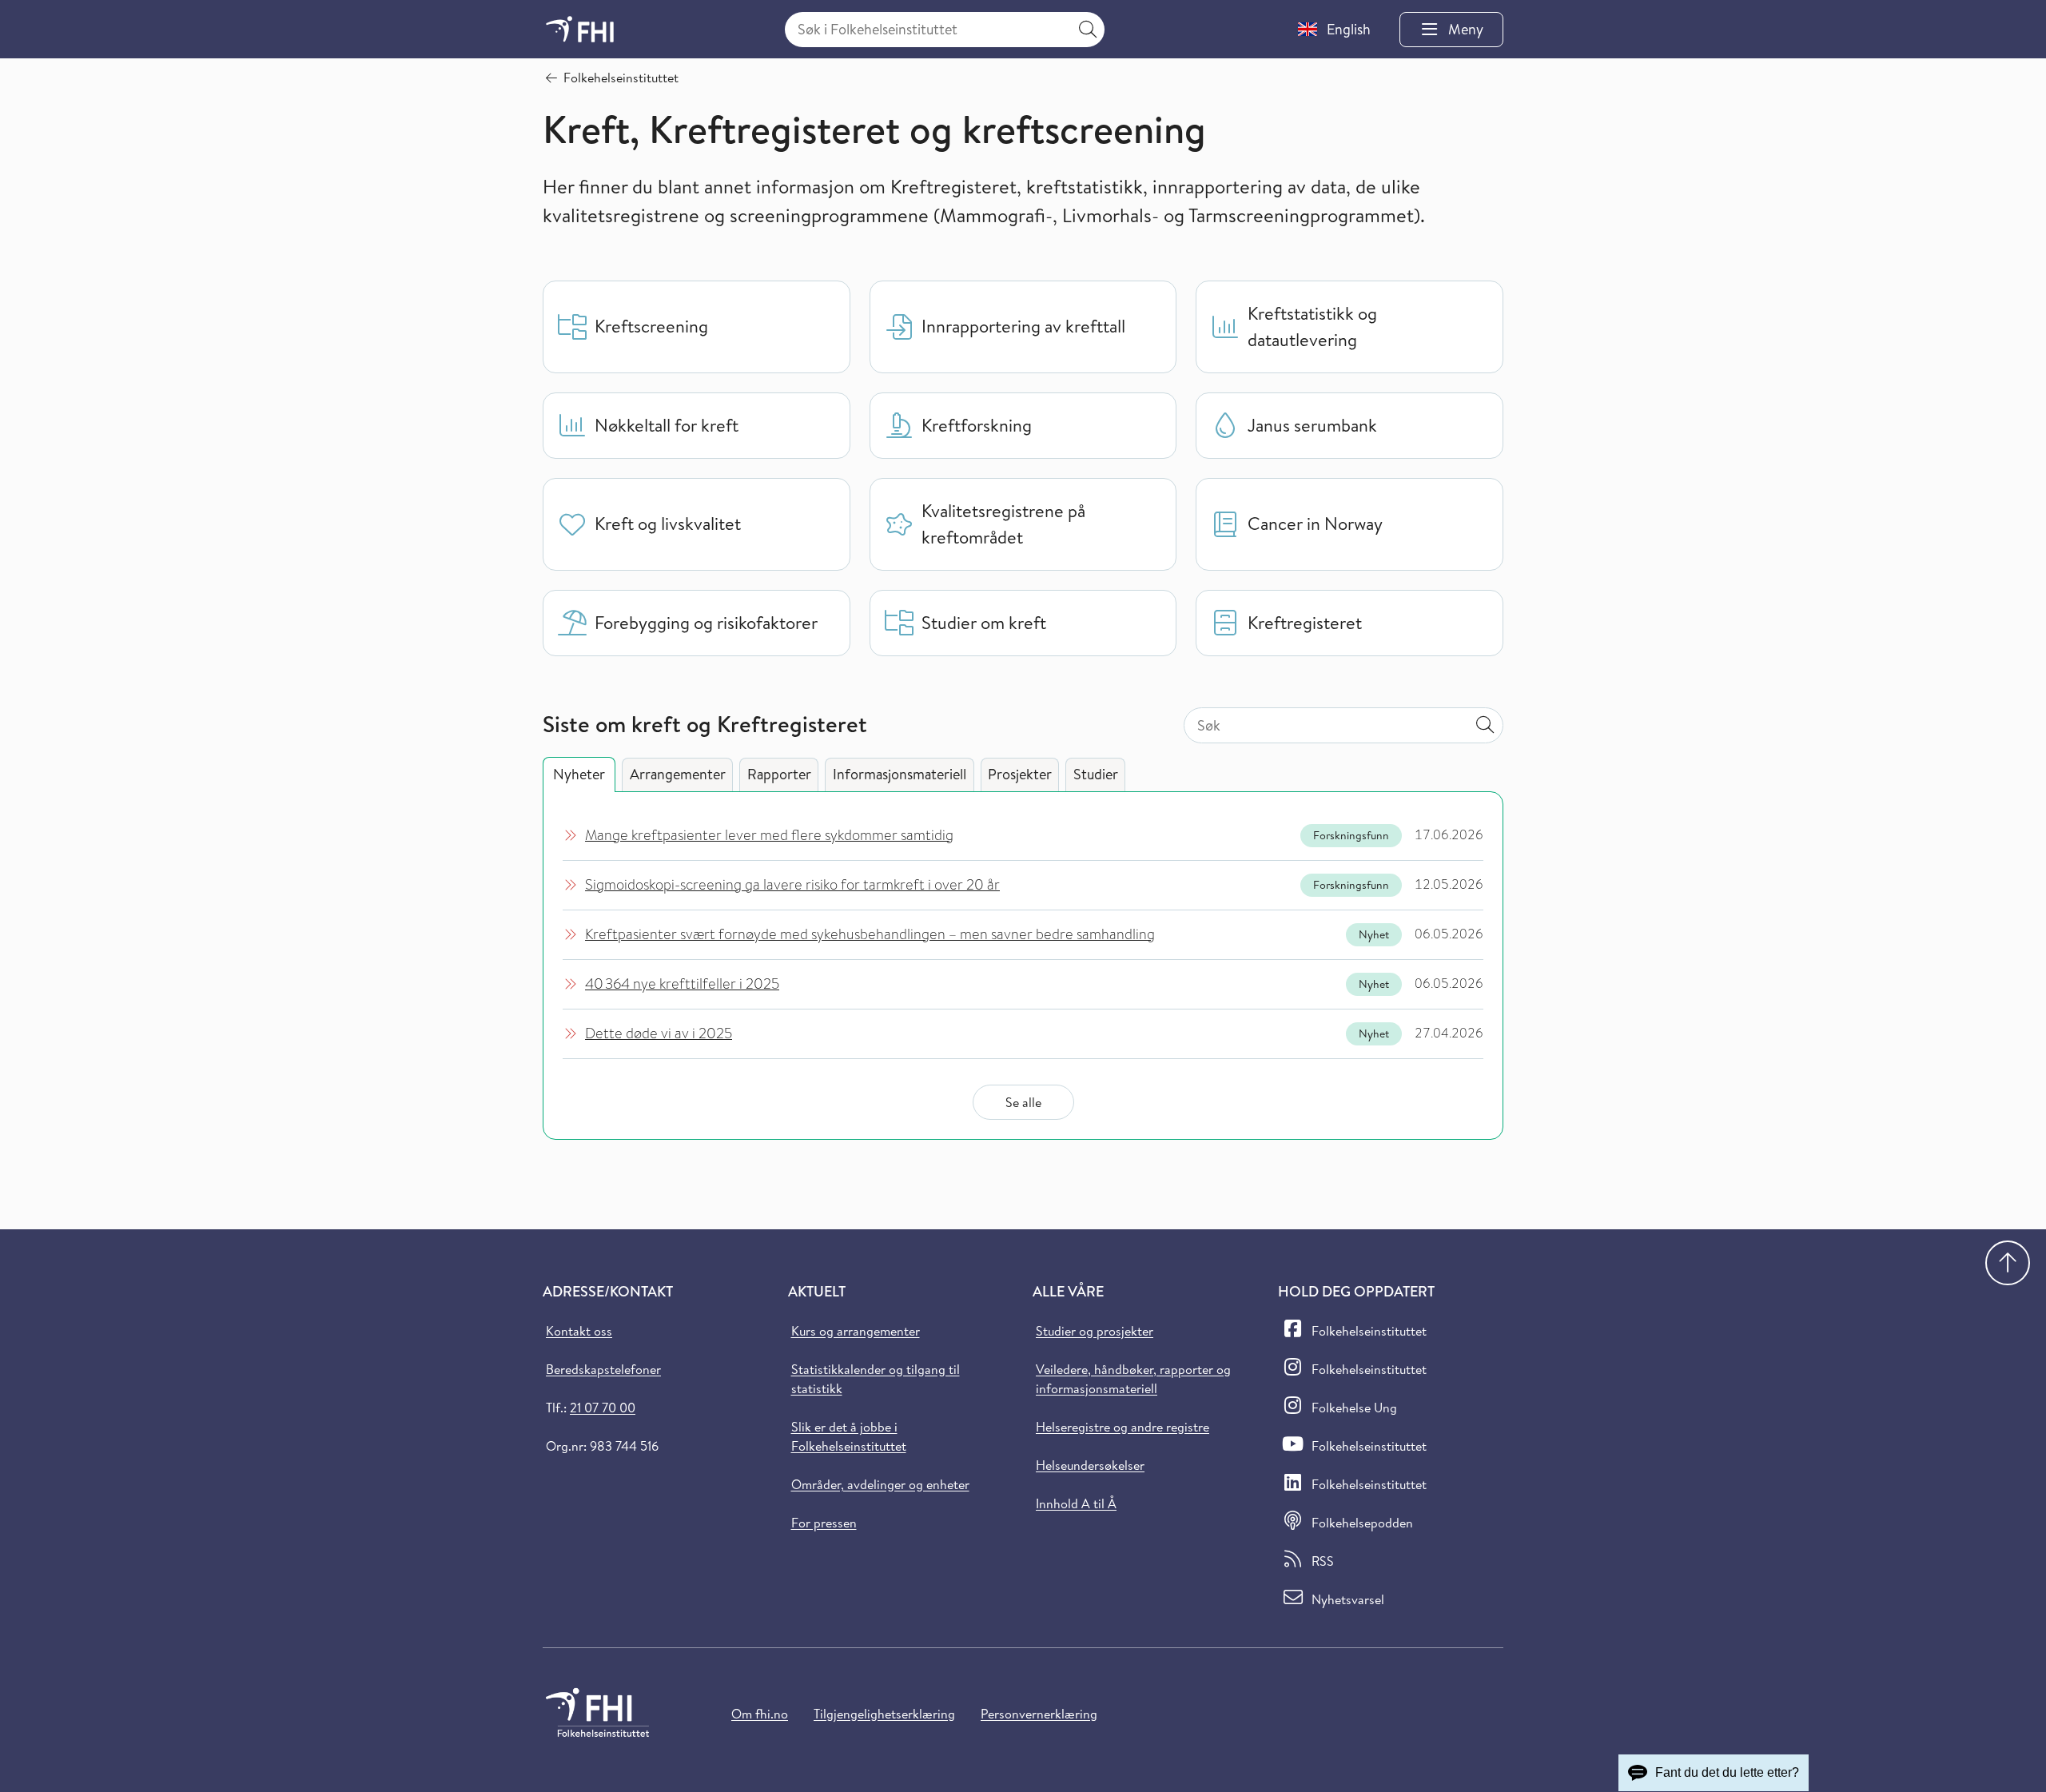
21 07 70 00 (603, 1408)
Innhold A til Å (1076, 1503)
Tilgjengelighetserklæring (884, 1714)
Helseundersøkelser (1090, 1465)
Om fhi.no (760, 1714)
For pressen (824, 1523)
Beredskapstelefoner (603, 1369)
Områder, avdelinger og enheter (880, 1484)
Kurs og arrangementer (856, 1331)
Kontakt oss (579, 1331)
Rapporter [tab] (779, 774)
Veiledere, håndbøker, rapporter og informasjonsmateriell (1133, 1379)
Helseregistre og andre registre (1123, 1427)
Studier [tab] (1096, 774)
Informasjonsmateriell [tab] (900, 774)
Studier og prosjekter (1095, 1331)
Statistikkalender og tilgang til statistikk (876, 1379)
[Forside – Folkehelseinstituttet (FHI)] (580, 29)
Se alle (1023, 1102)
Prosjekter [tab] (1020, 774)
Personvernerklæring (1039, 1714)
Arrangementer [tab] (678, 774)
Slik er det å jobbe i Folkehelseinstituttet (849, 1436)
